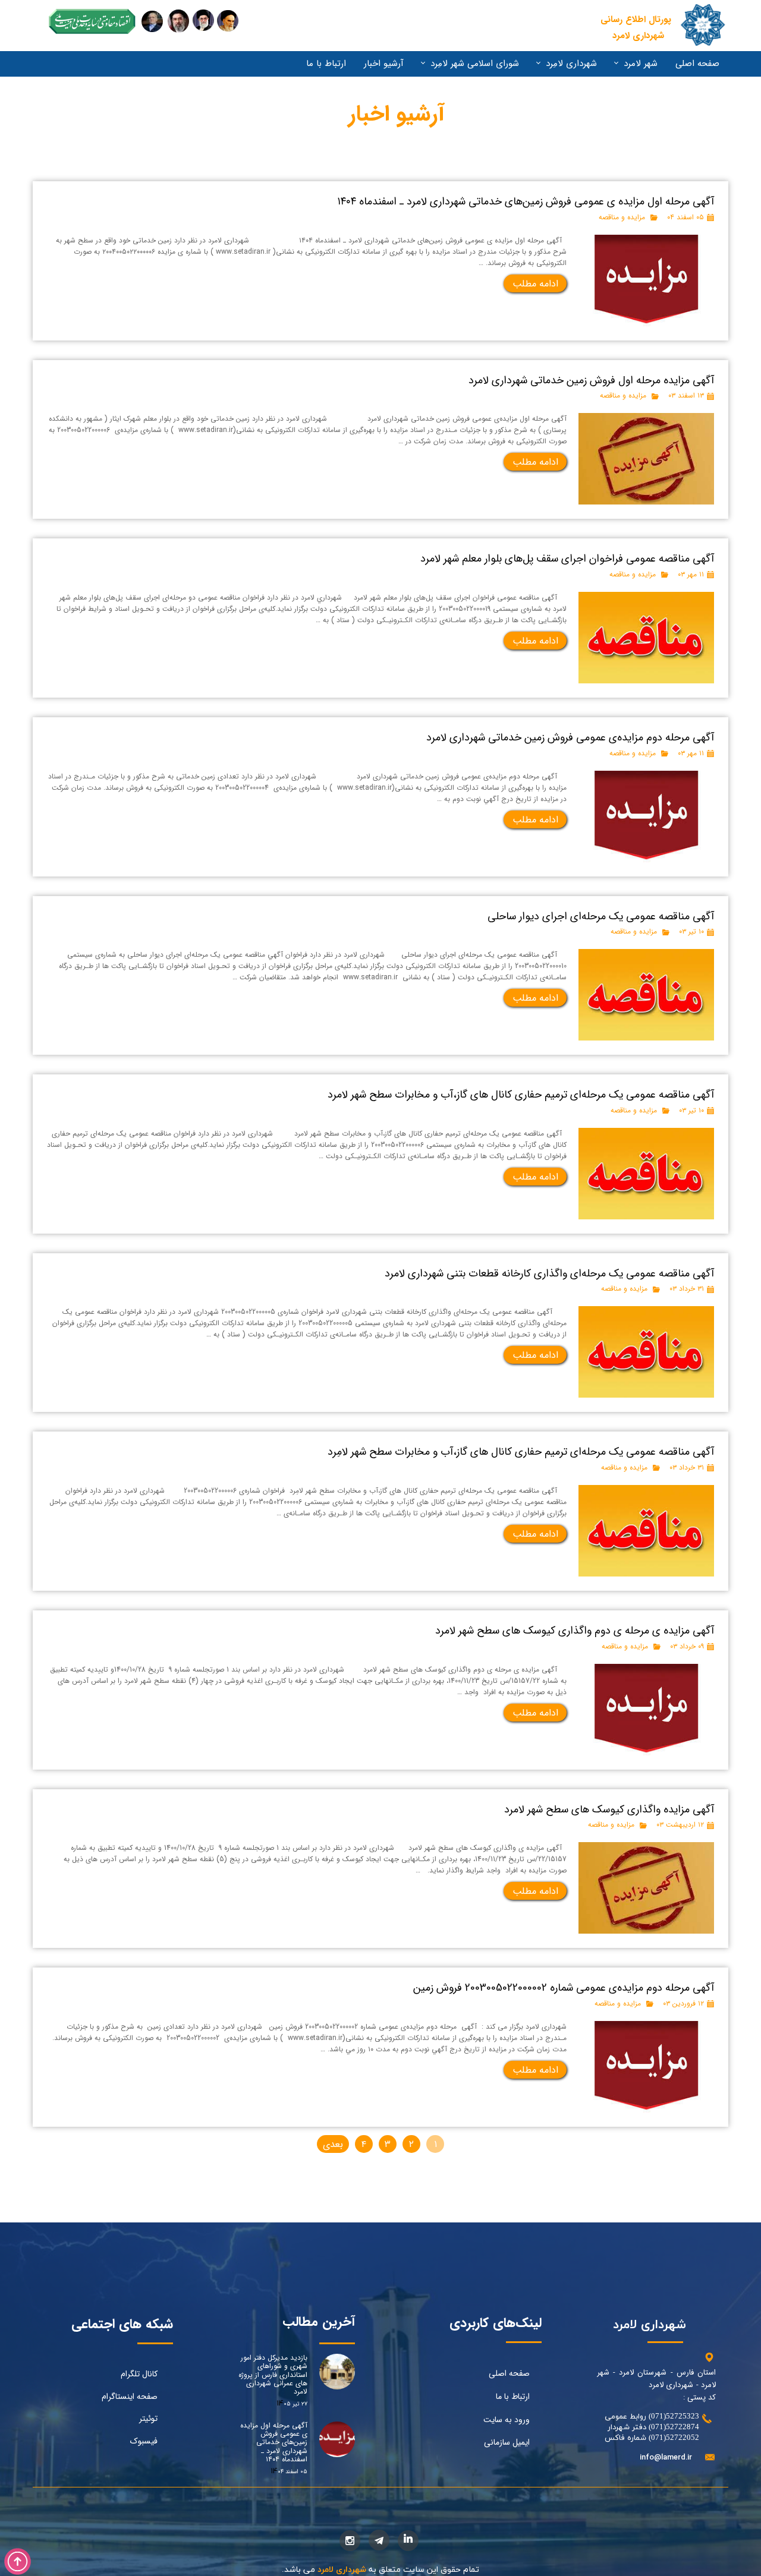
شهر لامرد (641, 64)
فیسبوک (144, 2441)
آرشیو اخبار (384, 64)
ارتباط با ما (326, 64)
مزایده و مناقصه (622, 217)
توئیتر (148, 2419)
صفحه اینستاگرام (130, 2397)
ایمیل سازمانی (507, 2442)
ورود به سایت (507, 2420)
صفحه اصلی (697, 64)
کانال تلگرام (139, 2374)
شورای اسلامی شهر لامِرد (475, 64)
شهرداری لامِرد (571, 64)
